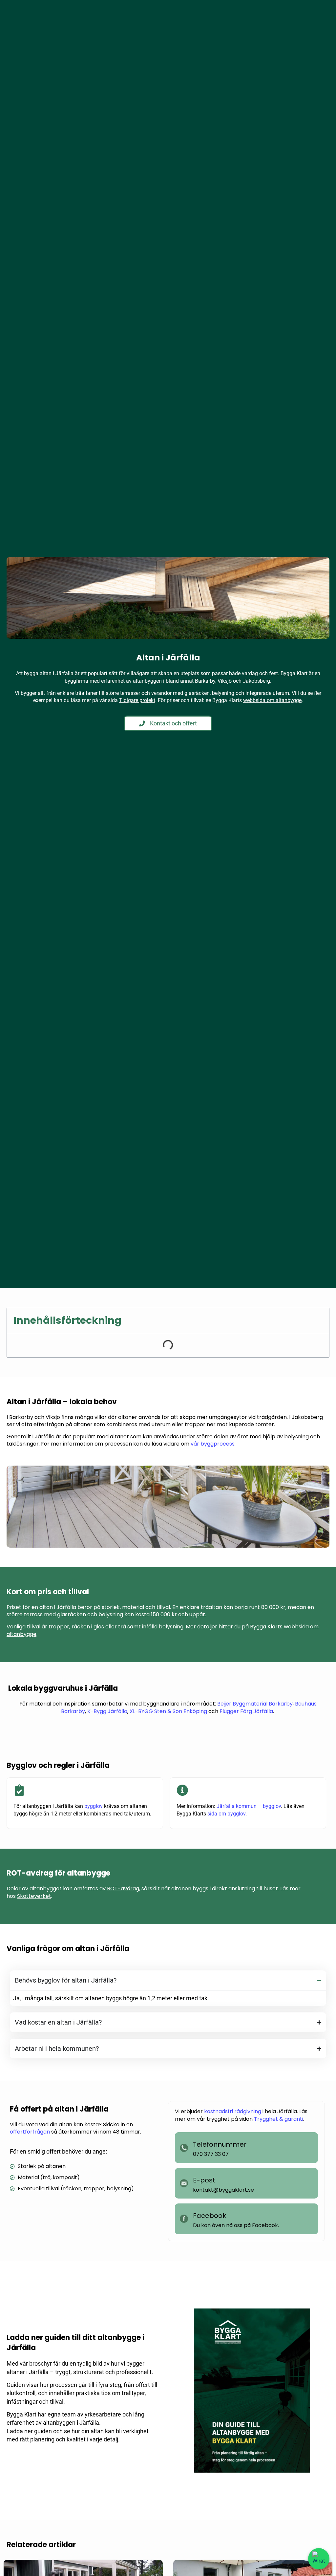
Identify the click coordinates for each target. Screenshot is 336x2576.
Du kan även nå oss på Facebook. (236, 2225)
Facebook (210, 2216)
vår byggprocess (213, 1444)
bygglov (94, 1806)
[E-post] (184, 2183)
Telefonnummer (220, 2144)
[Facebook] (184, 2219)
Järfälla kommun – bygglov (249, 1806)
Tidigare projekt (137, 700)
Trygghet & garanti (279, 2119)
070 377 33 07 (211, 2154)
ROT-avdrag (123, 1889)
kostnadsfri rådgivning (233, 2111)
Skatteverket (34, 1896)
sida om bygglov (226, 1814)
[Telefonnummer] (184, 2148)
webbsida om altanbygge (272, 700)
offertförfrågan (30, 2132)
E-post (204, 2180)
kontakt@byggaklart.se (223, 2190)
